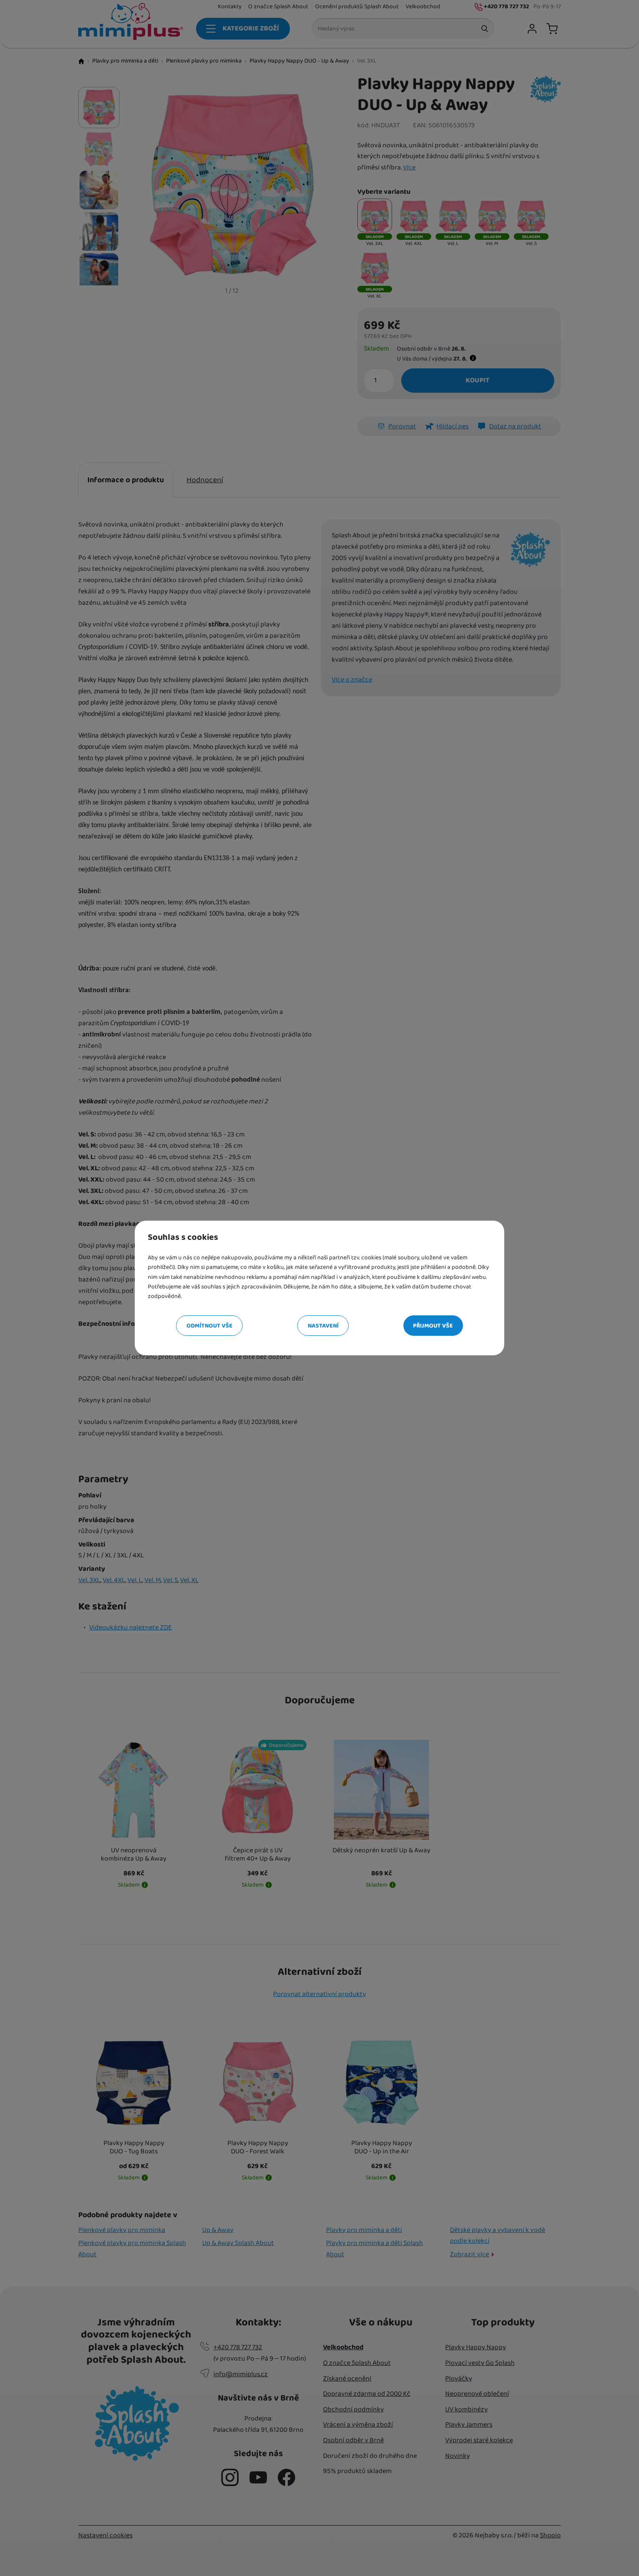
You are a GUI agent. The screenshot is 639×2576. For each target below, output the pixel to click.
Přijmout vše (433, 1326)
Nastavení (323, 1326)
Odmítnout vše (210, 1326)
